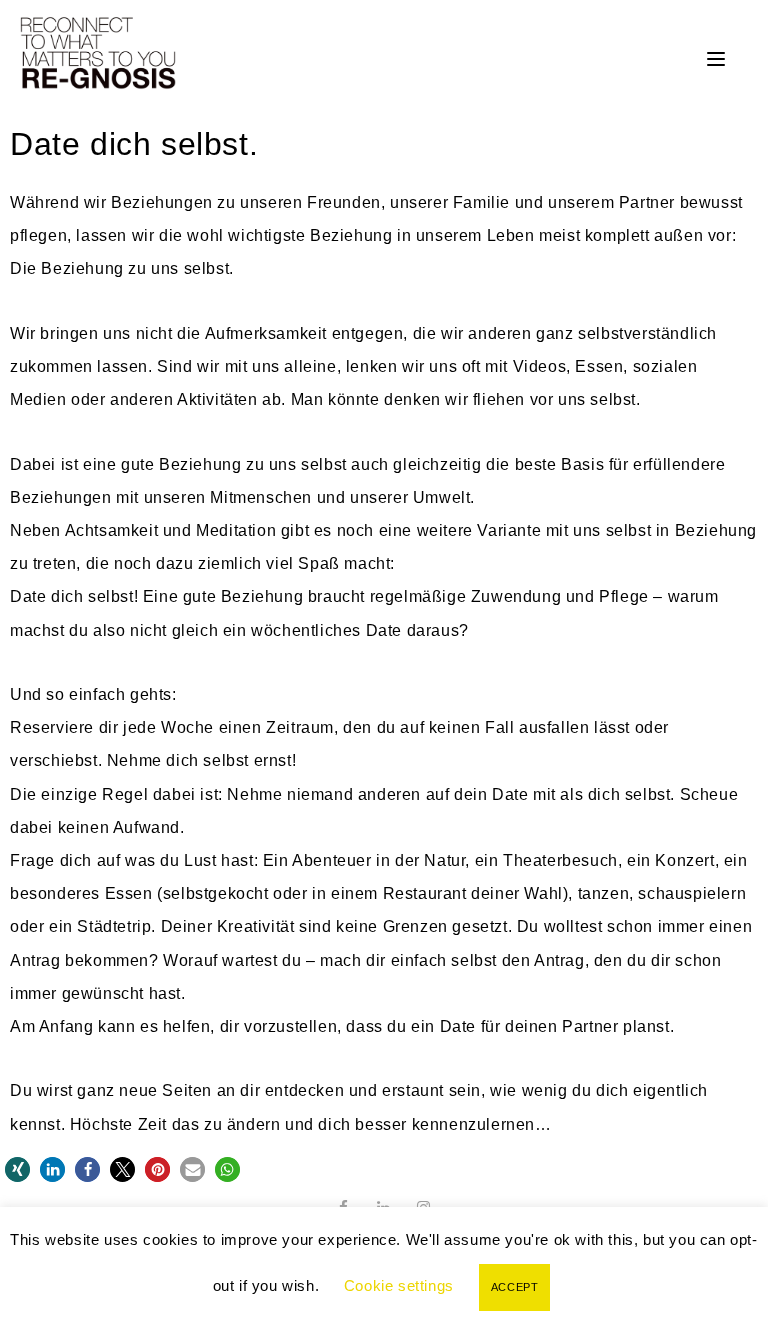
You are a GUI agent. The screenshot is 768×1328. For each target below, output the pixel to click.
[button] (17, 1169)
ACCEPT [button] (515, 1287)
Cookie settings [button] (399, 1285)
